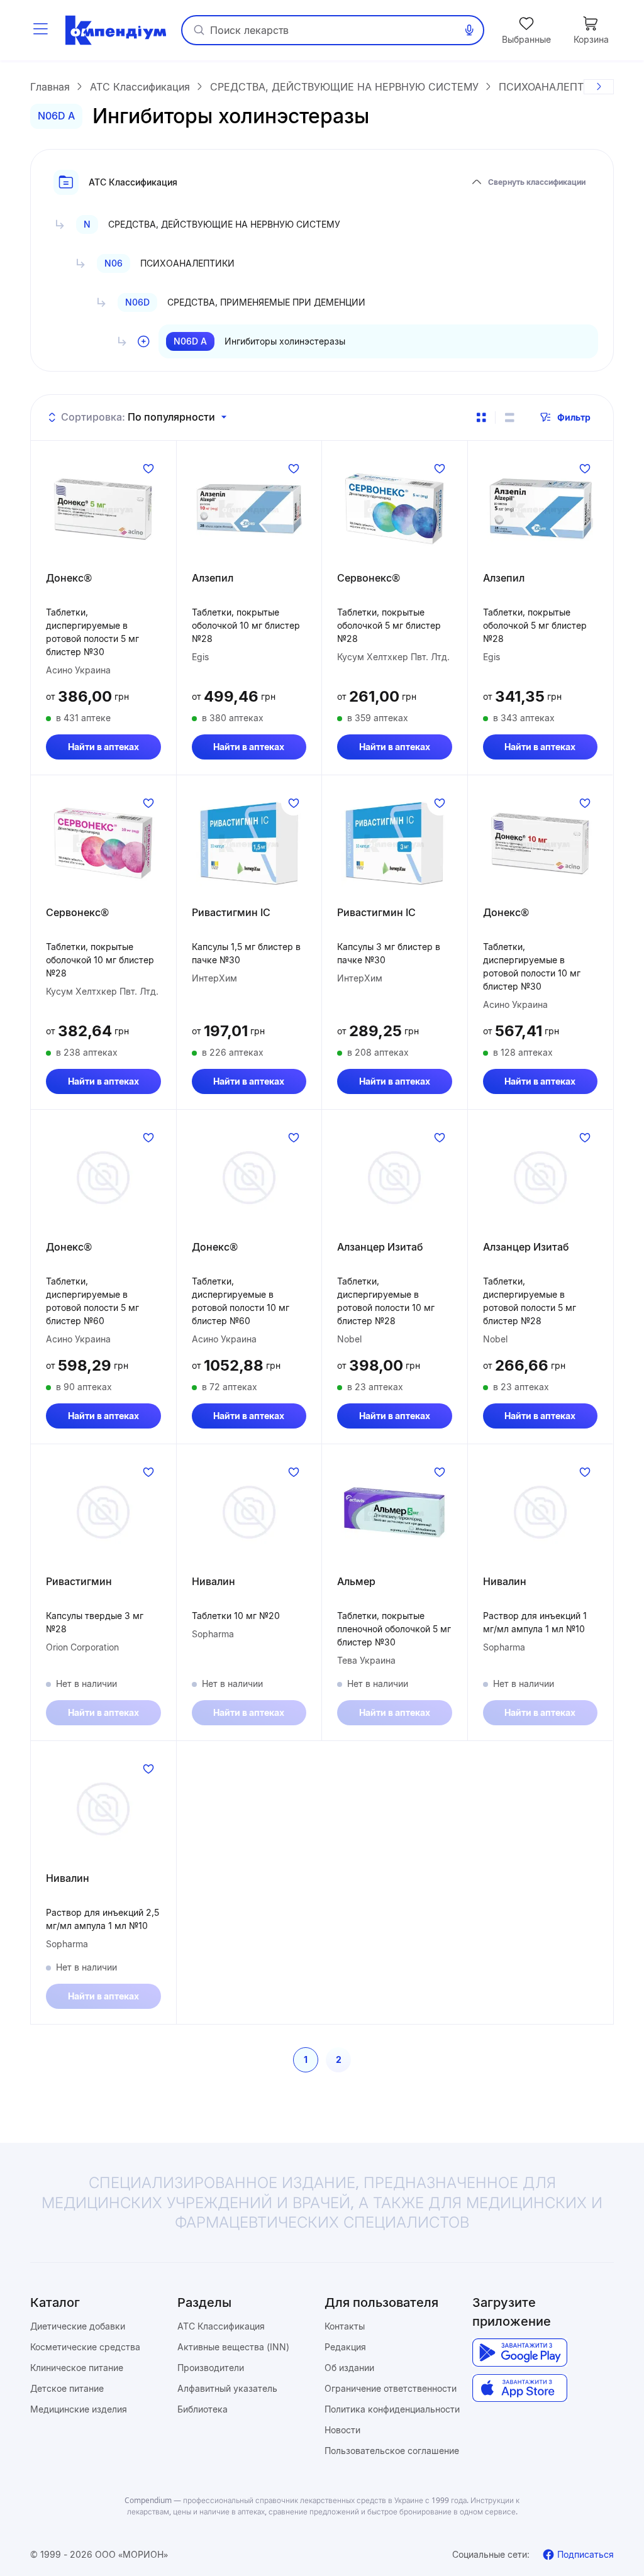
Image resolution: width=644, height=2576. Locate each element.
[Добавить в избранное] (148, 468)
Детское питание (67, 2388)
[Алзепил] (249, 509)
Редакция (345, 2347)
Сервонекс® (369, 578)
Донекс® (69, 578)
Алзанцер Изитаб (380, 1247)
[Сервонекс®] (395, 509)
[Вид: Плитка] (481, 417)
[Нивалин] (249, 1512)
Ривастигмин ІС (231, 912)
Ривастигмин (79, 1581)
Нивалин (214, 1581)
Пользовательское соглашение (392, 2451)
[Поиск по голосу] (469, 30)
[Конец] (599, 87)
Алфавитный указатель (227, 2388)
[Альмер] (395, 1512)
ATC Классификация (221, 2326)
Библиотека (203, 2409)
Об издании (349, 2368)
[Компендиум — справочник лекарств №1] (116, 30)
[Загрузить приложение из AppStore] (520, 2388)
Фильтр (574, 417)
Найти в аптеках (103, 747)
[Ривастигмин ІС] (249, 843)
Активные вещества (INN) (233, 2347)
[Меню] (40, 30)
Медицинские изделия (79, 2409)
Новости (342, 2430)
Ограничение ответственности (391, 2388)
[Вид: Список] (509, 417)
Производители (211, 2368)
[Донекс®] (103, 509)
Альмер (356, 1581)
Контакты (345, 2326)
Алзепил (213, 578)
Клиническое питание (77, 2368)
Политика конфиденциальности (392, 2409)
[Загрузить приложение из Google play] (520, 2352)
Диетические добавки (78, 2326)
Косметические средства (85, 2347)
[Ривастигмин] (103, 1512)
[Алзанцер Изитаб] (395, 1178)
